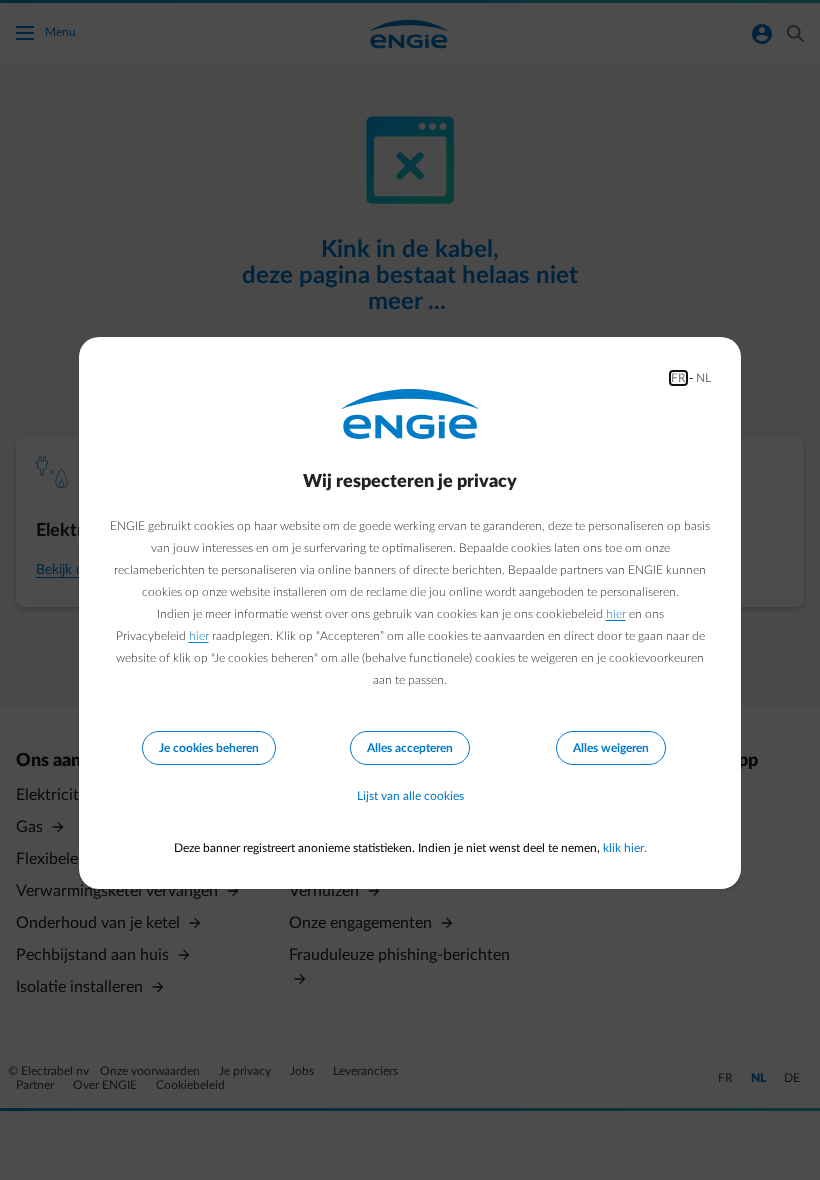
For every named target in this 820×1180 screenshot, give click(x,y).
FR (678, 378)
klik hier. (625, 848)
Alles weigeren (611, 748)
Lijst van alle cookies (410, 796)
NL (703, 378)
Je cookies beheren (209, 748)
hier (616, 614)
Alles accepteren (410, 748)
